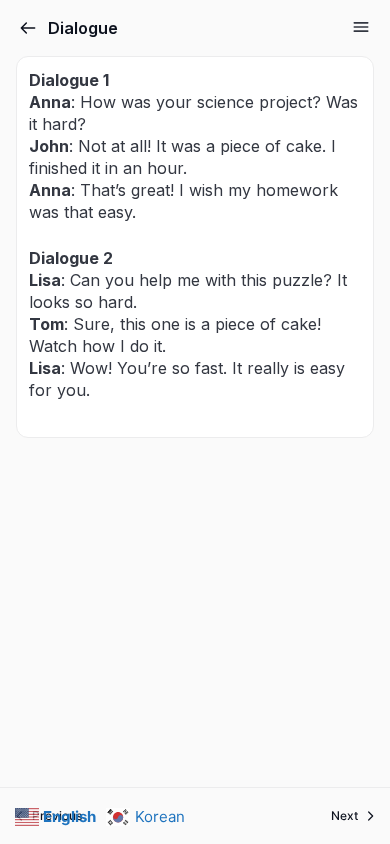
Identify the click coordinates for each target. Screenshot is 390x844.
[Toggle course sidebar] (361, 27)
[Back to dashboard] (28, 28)
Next (344, 815)
